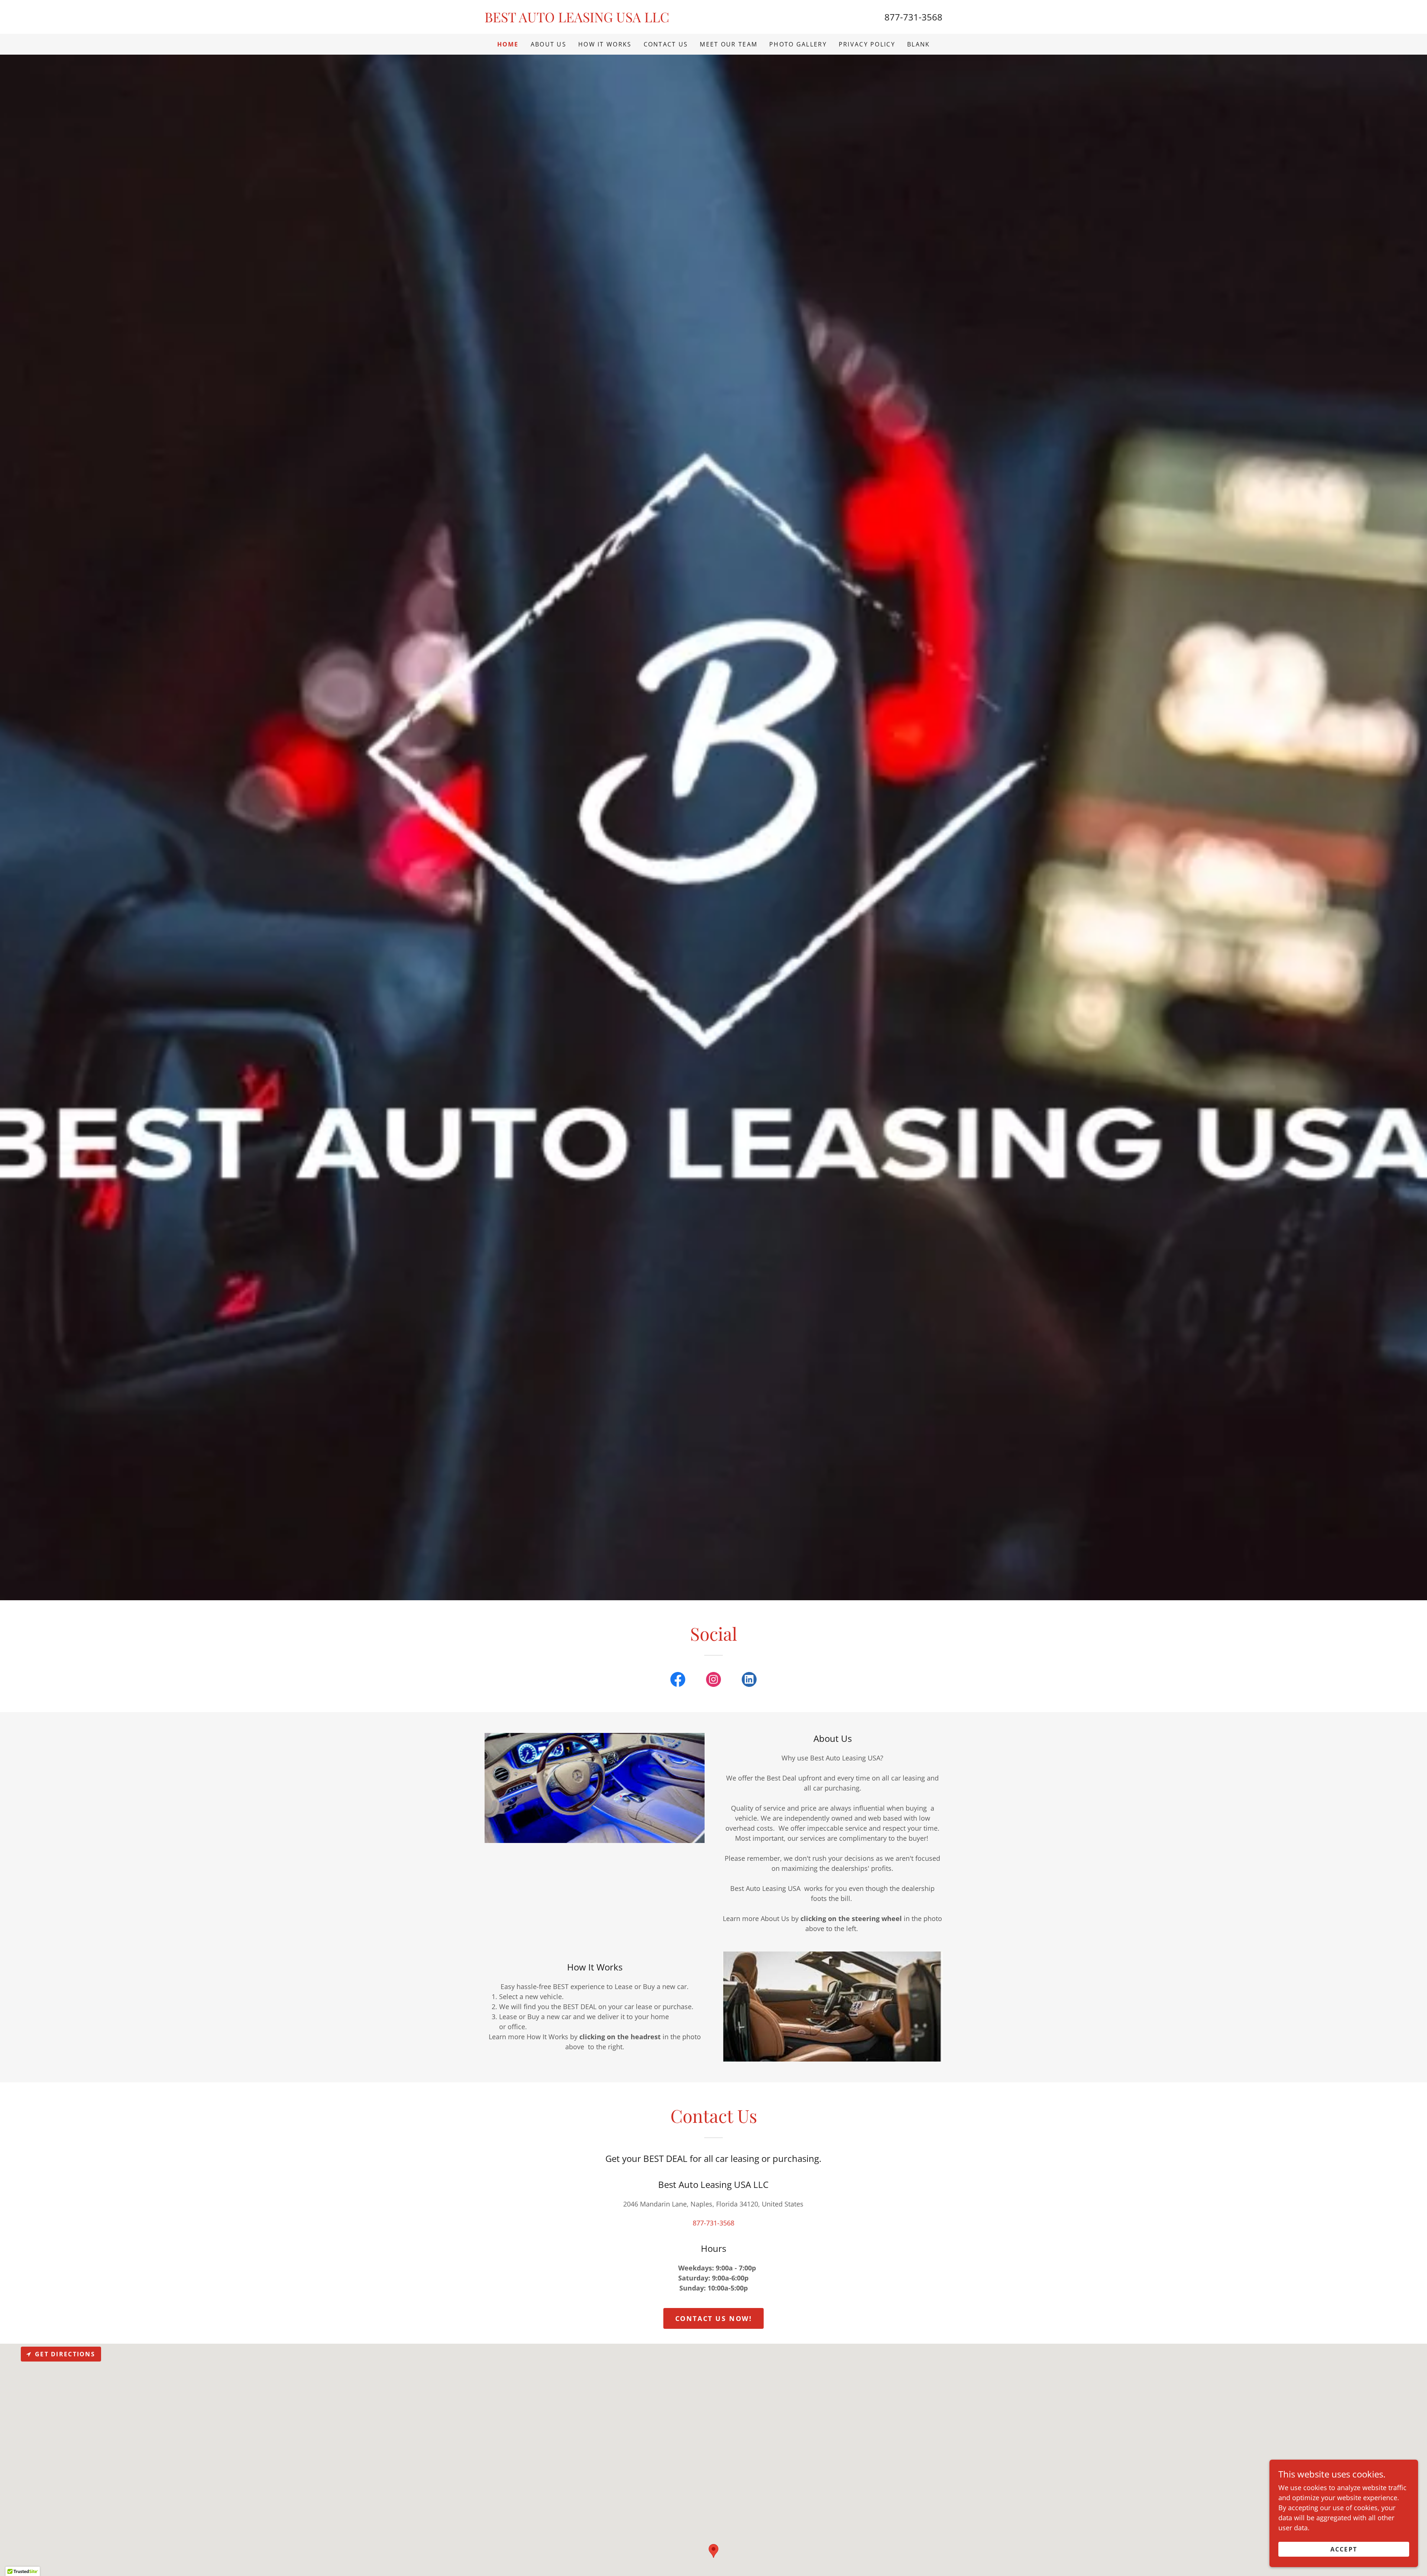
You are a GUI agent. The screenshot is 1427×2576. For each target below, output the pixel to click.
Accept (1344, 2549)
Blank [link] (918, 44)
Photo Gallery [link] (798, 44)
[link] (599, 20)
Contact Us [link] (666, 44)
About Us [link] (549, 44)
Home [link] (508, 44)
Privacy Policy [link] (867, 44)
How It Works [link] (605, 44)
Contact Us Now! (714, 2318)
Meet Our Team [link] (729, 44)
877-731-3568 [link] (913, 17)
